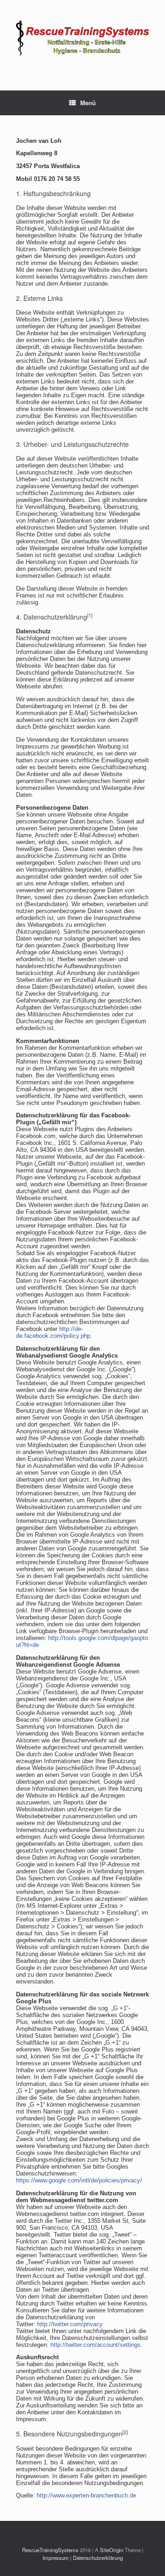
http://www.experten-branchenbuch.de (86, 2495)
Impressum (56, 2558)
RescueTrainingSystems (50, 2550)
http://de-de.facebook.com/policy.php (53, 1332)
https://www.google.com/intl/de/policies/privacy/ (79, 2180)
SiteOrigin (112, 2550)
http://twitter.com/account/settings (96, 2345)
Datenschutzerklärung (98, 2558)
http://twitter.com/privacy (70, 2324)
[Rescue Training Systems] (82, 38)
